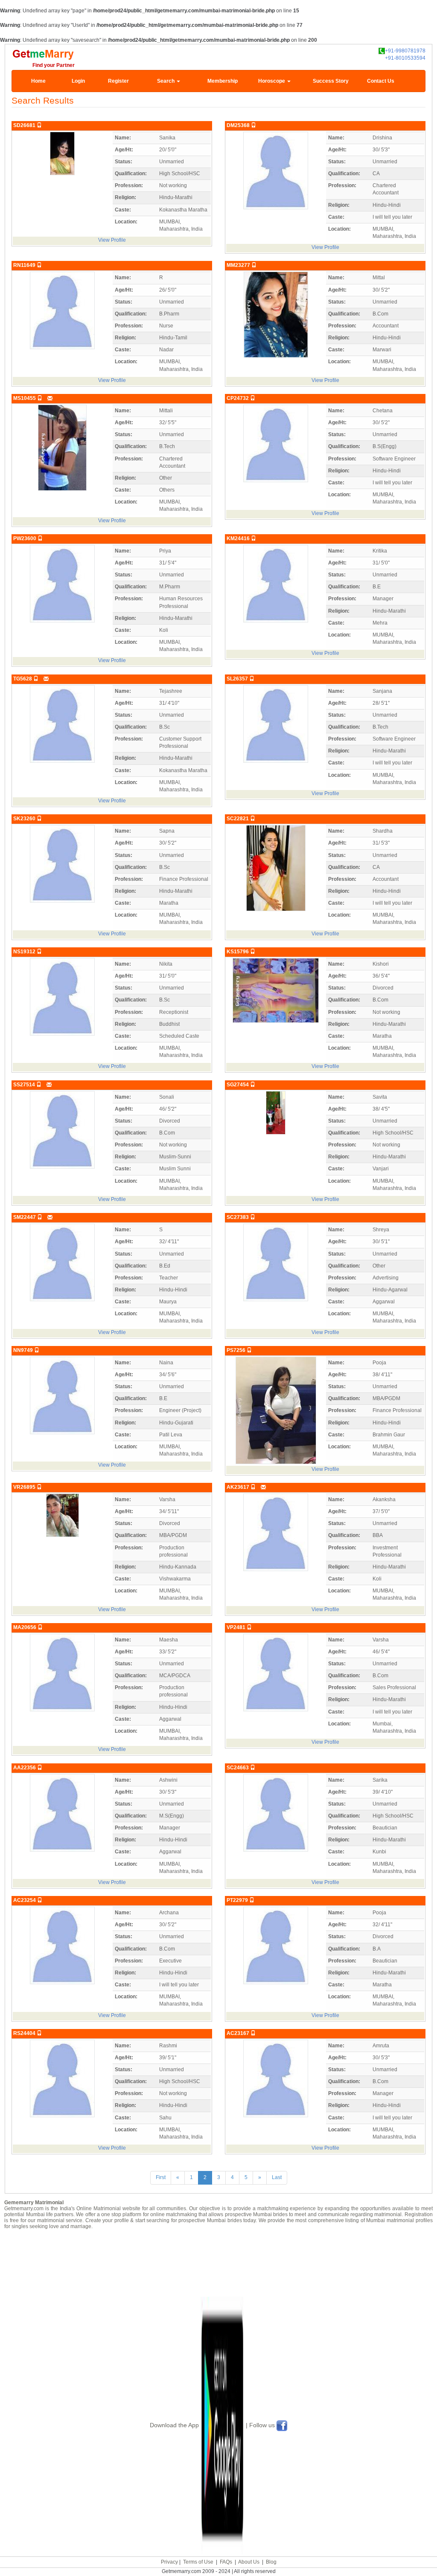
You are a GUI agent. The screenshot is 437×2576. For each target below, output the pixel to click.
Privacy (169, 2562)
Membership (223, 81)
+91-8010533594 (405, 58)
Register (118, 81)
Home (38, 81)
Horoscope (272, 81)
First (161, 2177)
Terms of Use (198, 2562)
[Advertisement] (218, 2263)
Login (78, 81)
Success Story (331, 81)
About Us (249, 2562)
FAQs (226, 2562)
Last (277, 2177)
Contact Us (381, 81)
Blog (271, 2562)
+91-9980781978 (405, 51)
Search (166, 81)
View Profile (112, 240)
